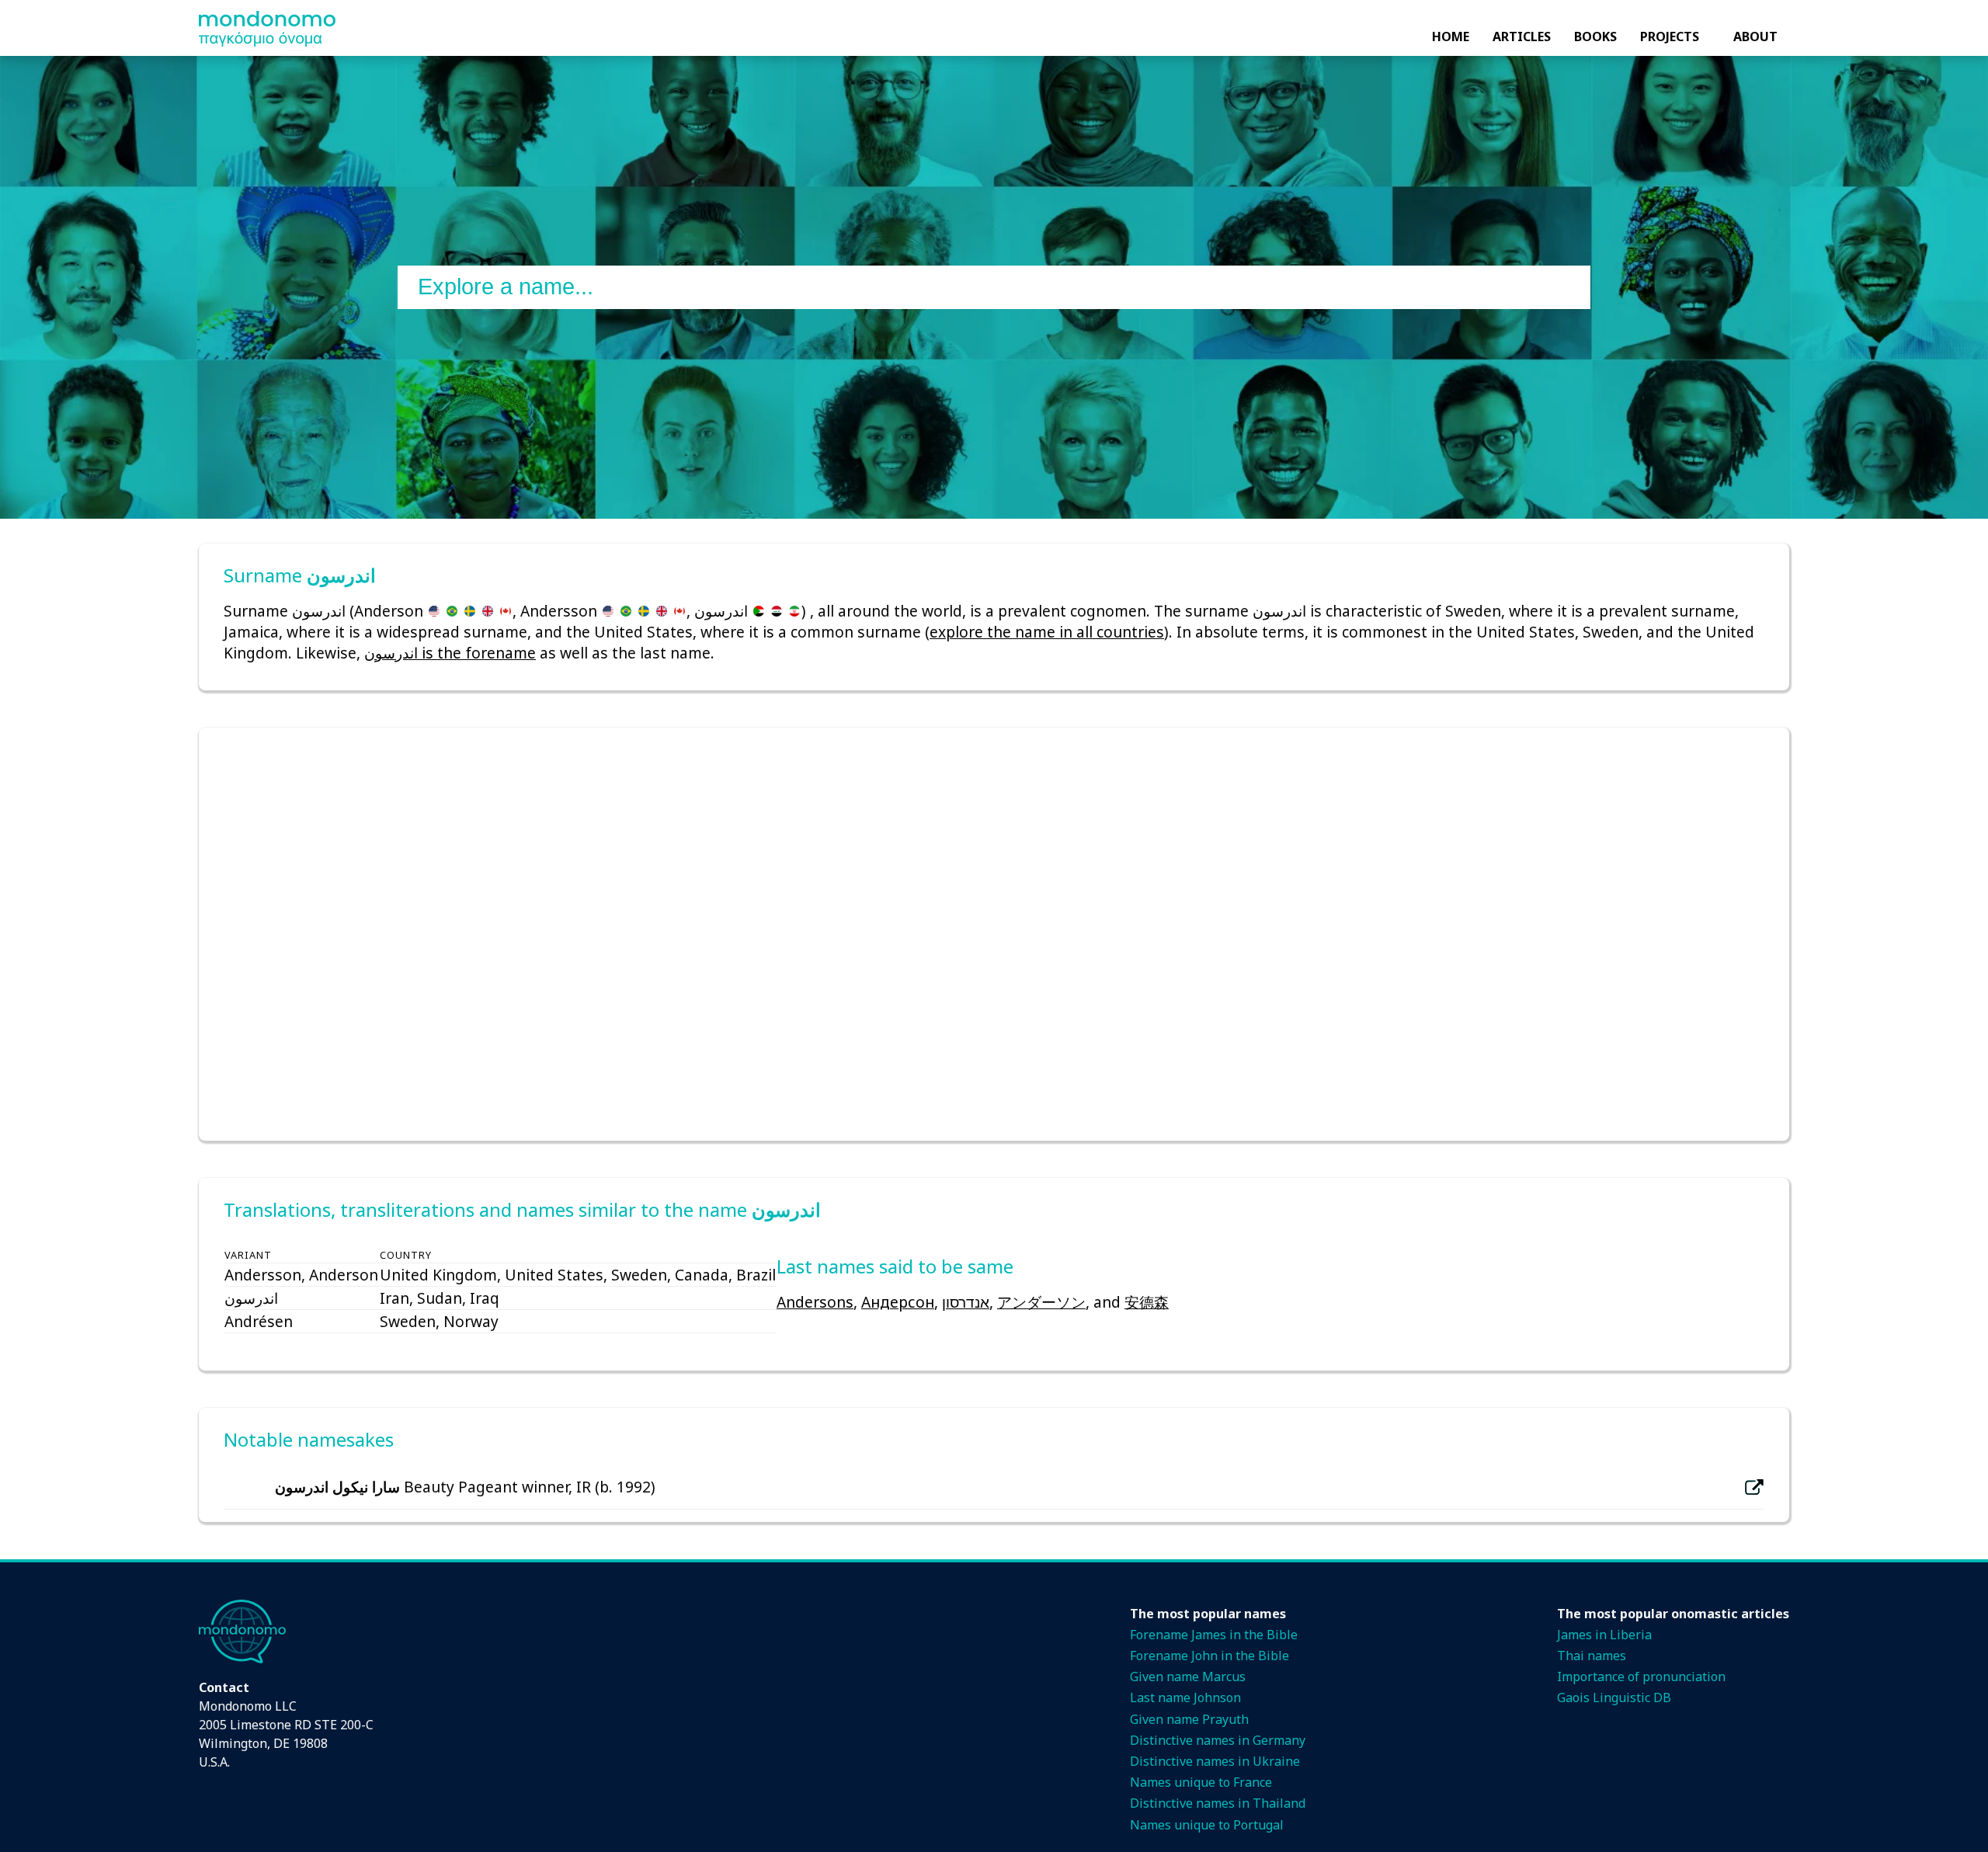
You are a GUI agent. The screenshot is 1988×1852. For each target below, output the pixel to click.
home (1451, 36)
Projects (1670, 36)
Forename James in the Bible (1214, 1635)
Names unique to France (1201, 1782)
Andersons (815, 1302)
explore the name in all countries (1047, 632)
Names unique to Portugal (1207, 1825)
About (1755, 36)
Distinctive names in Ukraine (1215, 1761)
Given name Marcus (1188, 1677)
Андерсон (898, 1302)
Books (1595, 36)
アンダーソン (1041, 1302)
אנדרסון (966, 1302)
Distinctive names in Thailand (1218, 1803)
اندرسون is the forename (450, 653)
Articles (1522, 36)
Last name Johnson (1185, 1697)
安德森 (1147, 1302)
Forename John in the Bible (1209, 1656)
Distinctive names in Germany (1218, 1740)
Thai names (1592, 1656)
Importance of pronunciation (1641, 1677)
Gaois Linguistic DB (1614, 1697)
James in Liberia (1604, 1635)
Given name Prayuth (1189, 1719)
